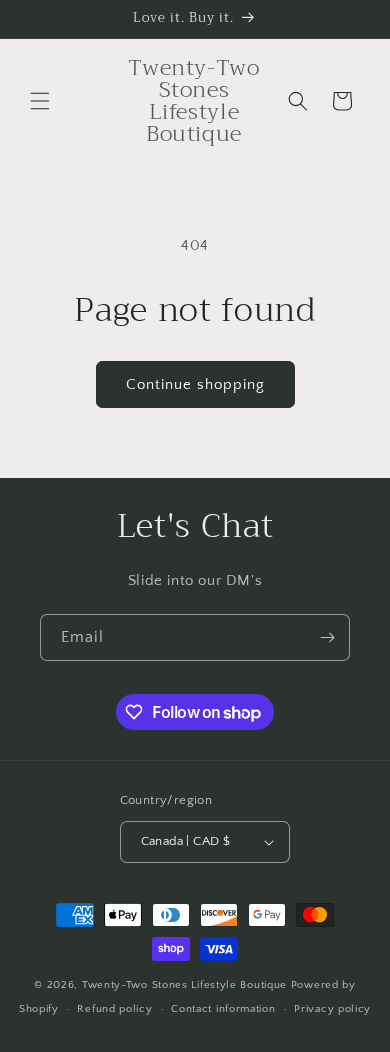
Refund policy (114, 1009)
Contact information (223, 1009)
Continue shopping (195, 384)
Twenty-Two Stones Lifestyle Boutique (186, 985)
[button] (40, 101)
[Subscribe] (327, 637)
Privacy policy (332, 1009)
